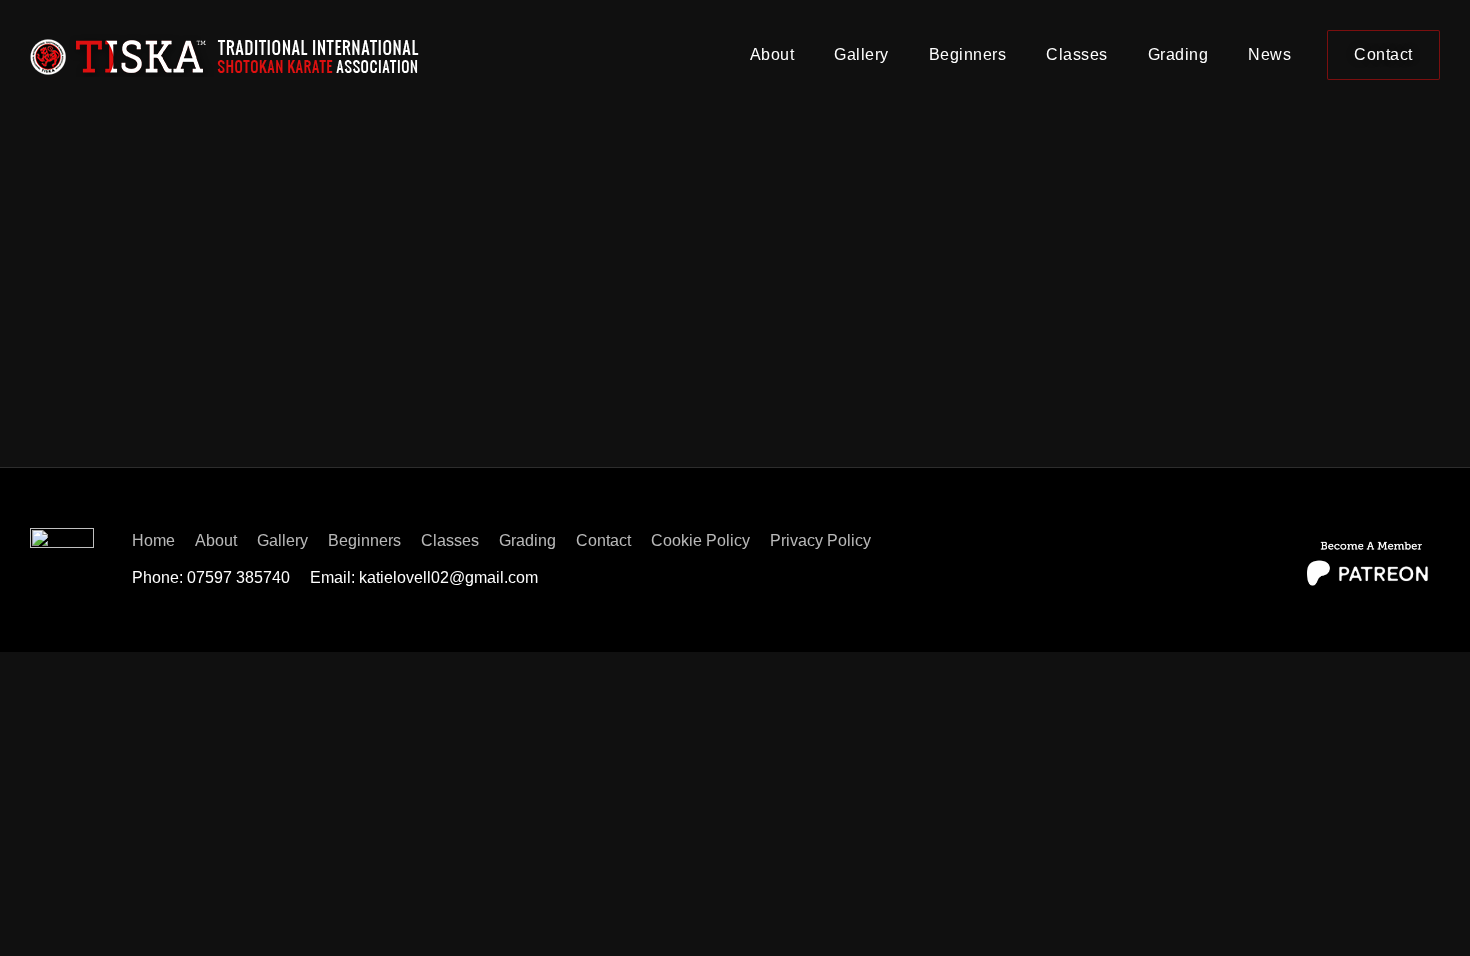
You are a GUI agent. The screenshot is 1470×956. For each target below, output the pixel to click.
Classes (1077, 54)
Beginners (968, 54)
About (772, 54)
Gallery (861, 54)
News (1269, 54)
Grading (1178, 54)
